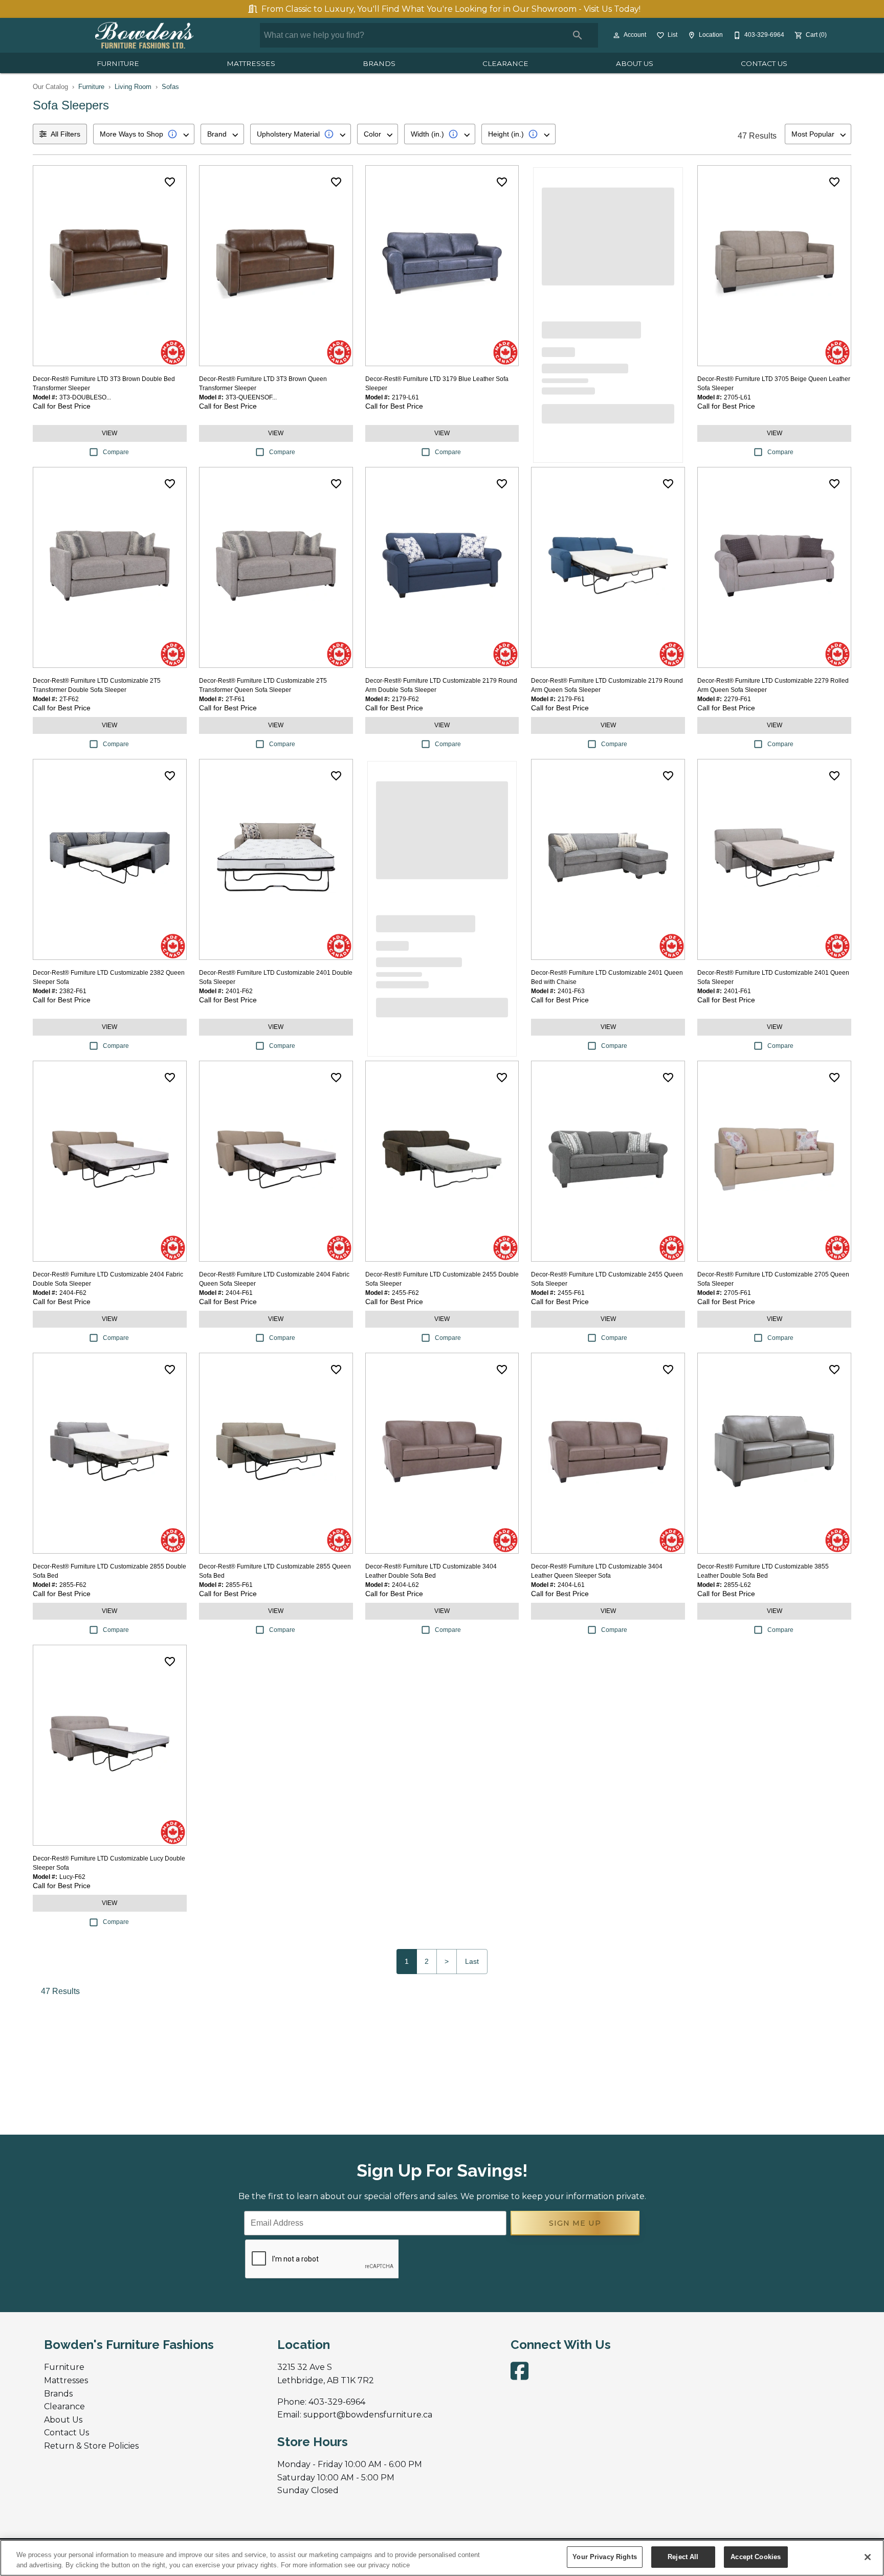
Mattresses (251, 63)
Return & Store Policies (91, 2446)
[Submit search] (578, 35)
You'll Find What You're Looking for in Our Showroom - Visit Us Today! (451, 9)
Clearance (505, 63)
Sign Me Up (575, 2223)
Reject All (683, 2557)
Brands (379, 63)
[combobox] (144, 134)
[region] (442, 2558)
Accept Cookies (756, 2557)
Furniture (118, 63)
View (109, 433)
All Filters (65, 134)
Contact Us (764, 63)
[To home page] (144, 35)
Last (472, 1961)
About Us (635, 63)
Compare (116, 452)
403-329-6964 (337, 2402)
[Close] (868, 2557)
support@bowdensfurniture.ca (368, 2415)
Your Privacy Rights (604, 2557)
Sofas (170, 87)
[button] (616, 35)
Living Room (133, 87)
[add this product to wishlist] (170, 182)
